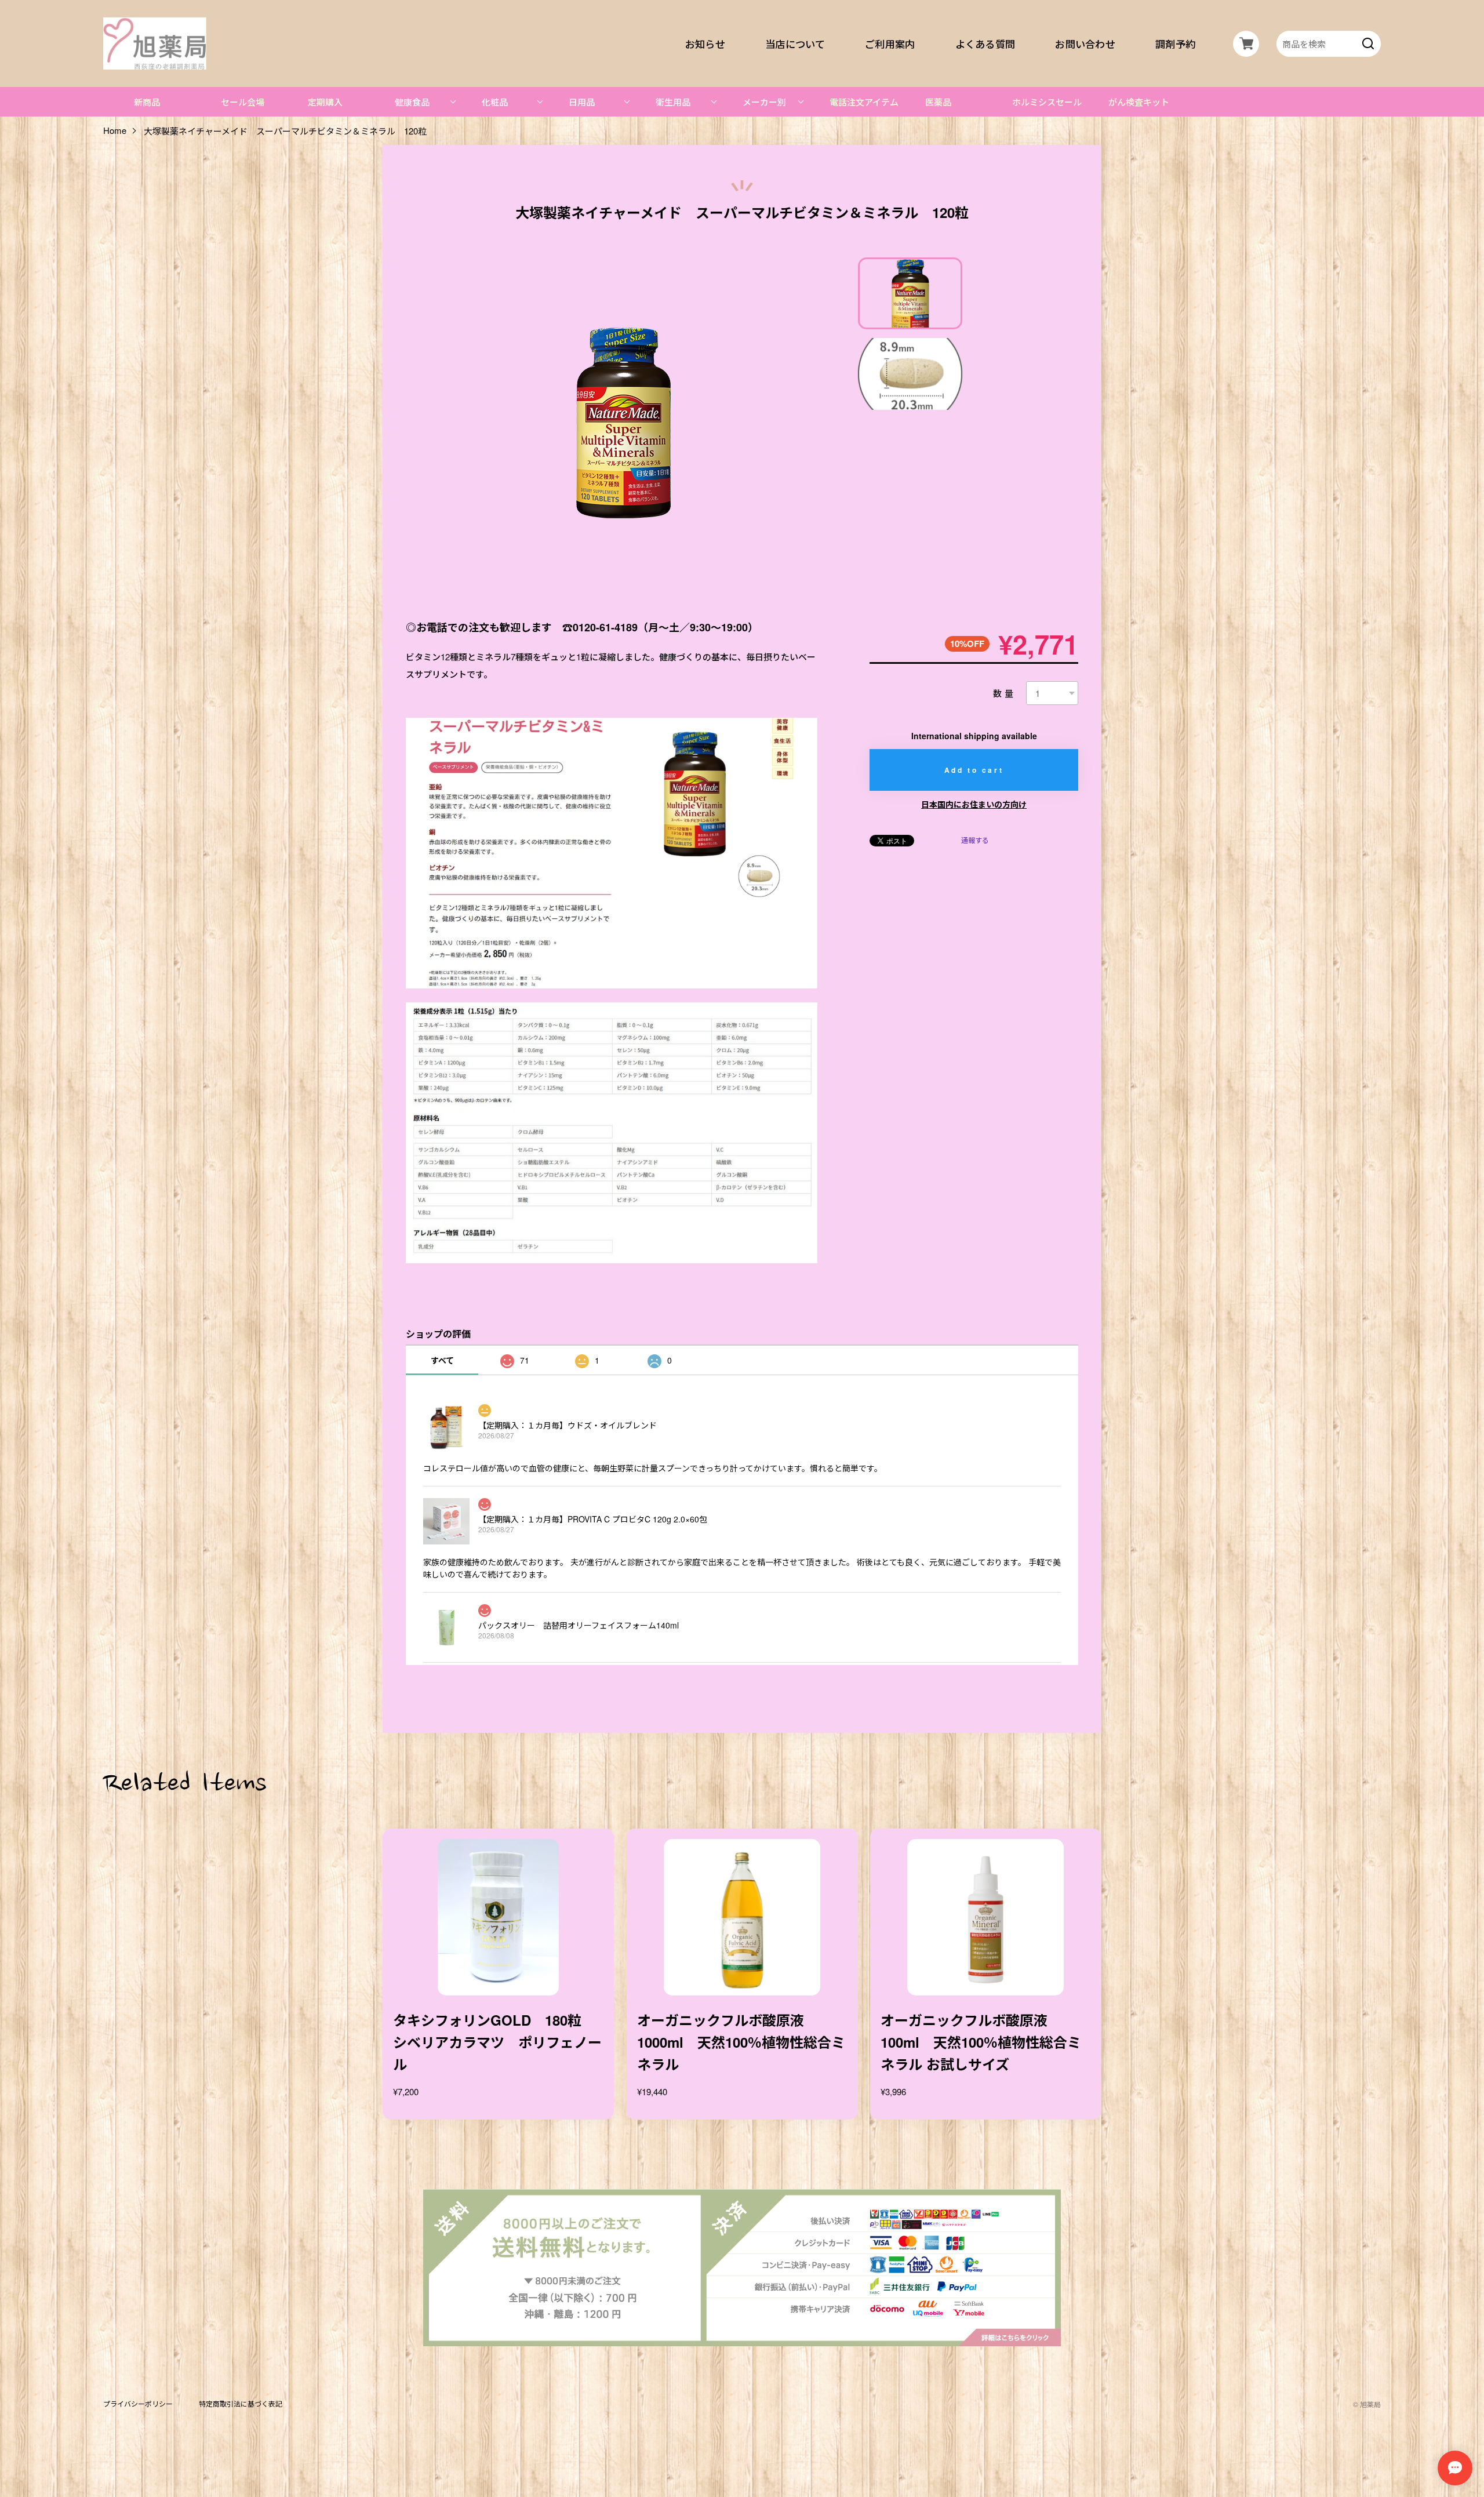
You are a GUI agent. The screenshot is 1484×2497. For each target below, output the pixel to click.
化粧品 (495, 102)
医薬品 (938, 102)
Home (115, 131)
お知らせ (705, 43)
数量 (1004, 693)
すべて (442, 1360)
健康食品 (412, 102)
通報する (975, 840)
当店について (795, 43)
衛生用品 (673, 102)
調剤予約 (1175, 43)
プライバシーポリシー (138, 2404)
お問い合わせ (1086, 43)
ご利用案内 (890, 43)
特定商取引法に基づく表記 (241, 2404)
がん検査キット (1139, 102)
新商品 (147, 102)
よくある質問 (985, 43)
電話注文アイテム (864, 102)
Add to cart (974, 770)
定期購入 (325, 102)
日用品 (582, 102)
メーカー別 (764, 102)
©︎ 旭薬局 (1367, 2404)
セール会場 (243, 102)
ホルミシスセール (1047, 102)
